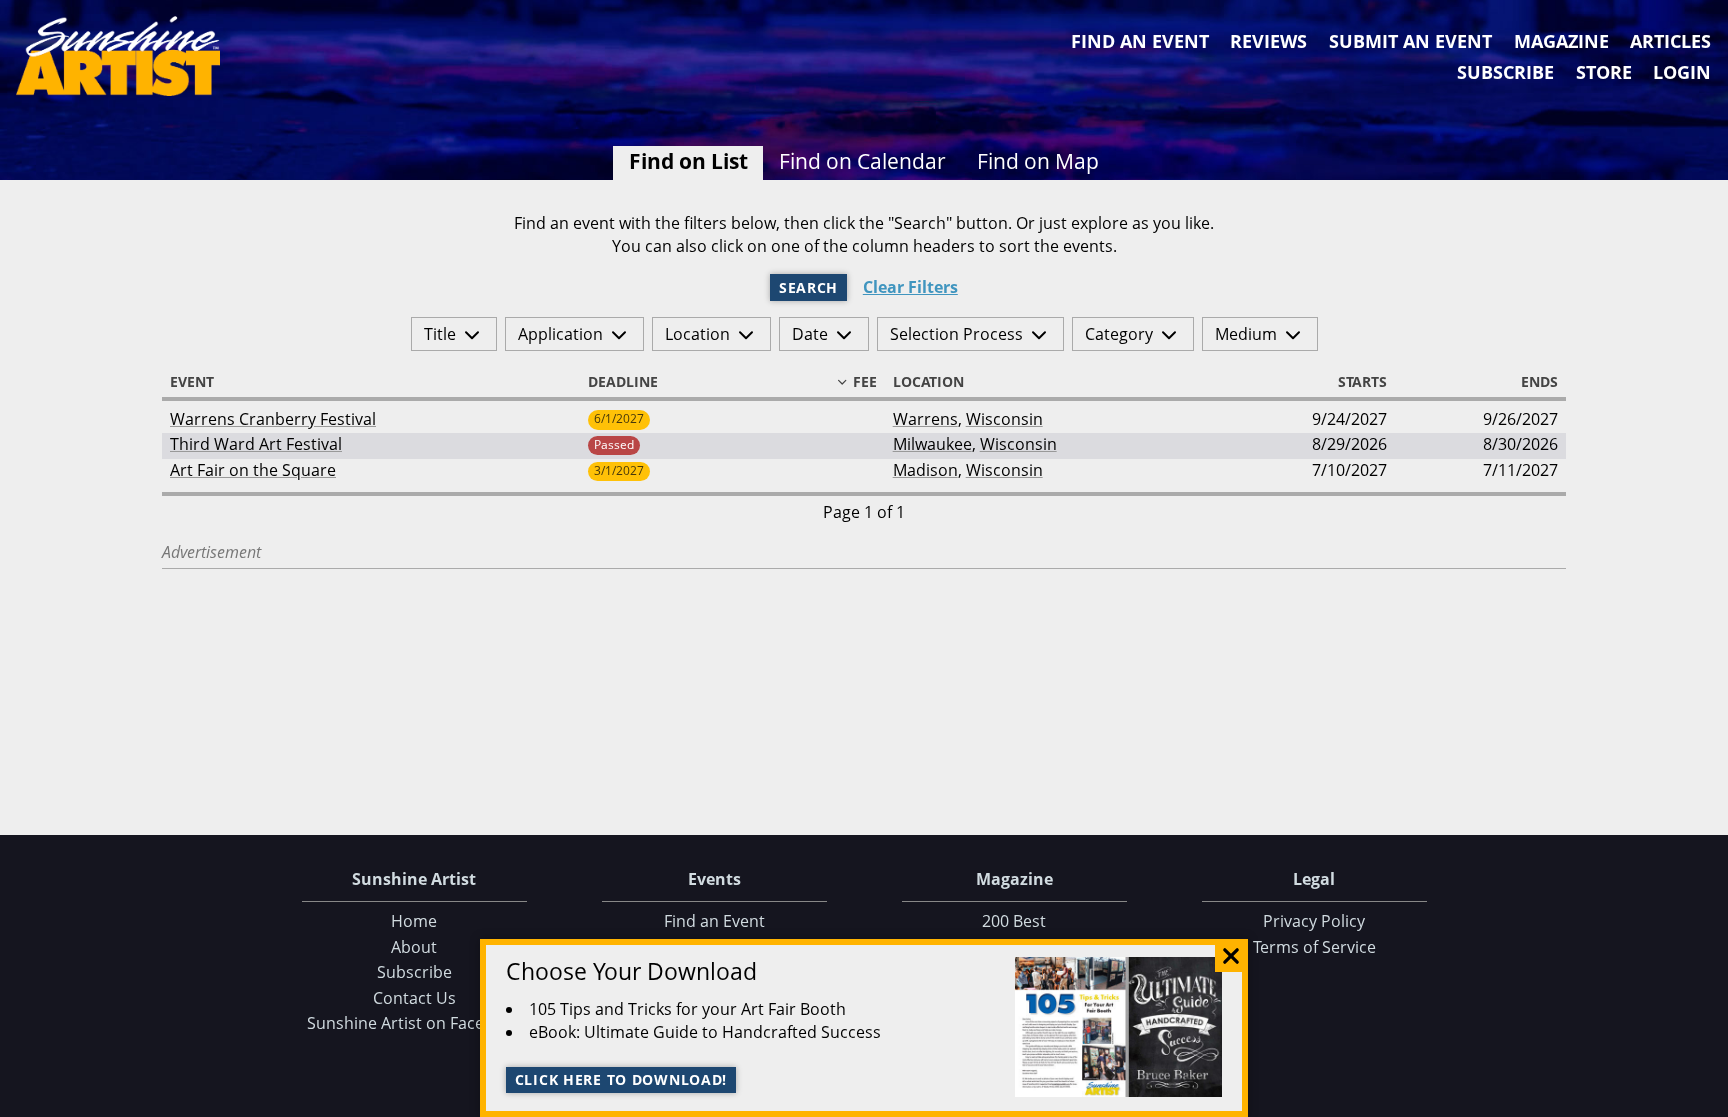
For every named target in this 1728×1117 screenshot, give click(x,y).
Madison (925, 470)
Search (808, 287)
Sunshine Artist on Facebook (414, 1023)
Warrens (925, 419)
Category (1119, 334)
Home (414, 921)
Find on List (688, 161)
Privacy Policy (1314, 921)
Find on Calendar (862, 161)
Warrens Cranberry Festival (273, 419)
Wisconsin (1004, 419)
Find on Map (1038, 161)
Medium (1246, 334)
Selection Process (956, 334)
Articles (1670, 41)
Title (440, 334)
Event (192, 382)
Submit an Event (1410, 41)
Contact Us (414, 998)
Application (560, 334)
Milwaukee (932, 444)
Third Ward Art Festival (256, 444)
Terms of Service (1314, 947)
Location (697, 334)
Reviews (1268, 41)
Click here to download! (621, 1079)
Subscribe (1505, 72)
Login (1682, 72)
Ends (1539, 382)
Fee (865, 382)
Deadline (623, 382)
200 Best (1014, 921)
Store (1604, 72)
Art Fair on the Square (253, 470)
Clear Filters (910, 287)
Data (1705, 1097)
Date (810, 334)
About (414, 947)
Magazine (1561, 41)
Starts (1362, 382)
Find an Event (1140, 41)
